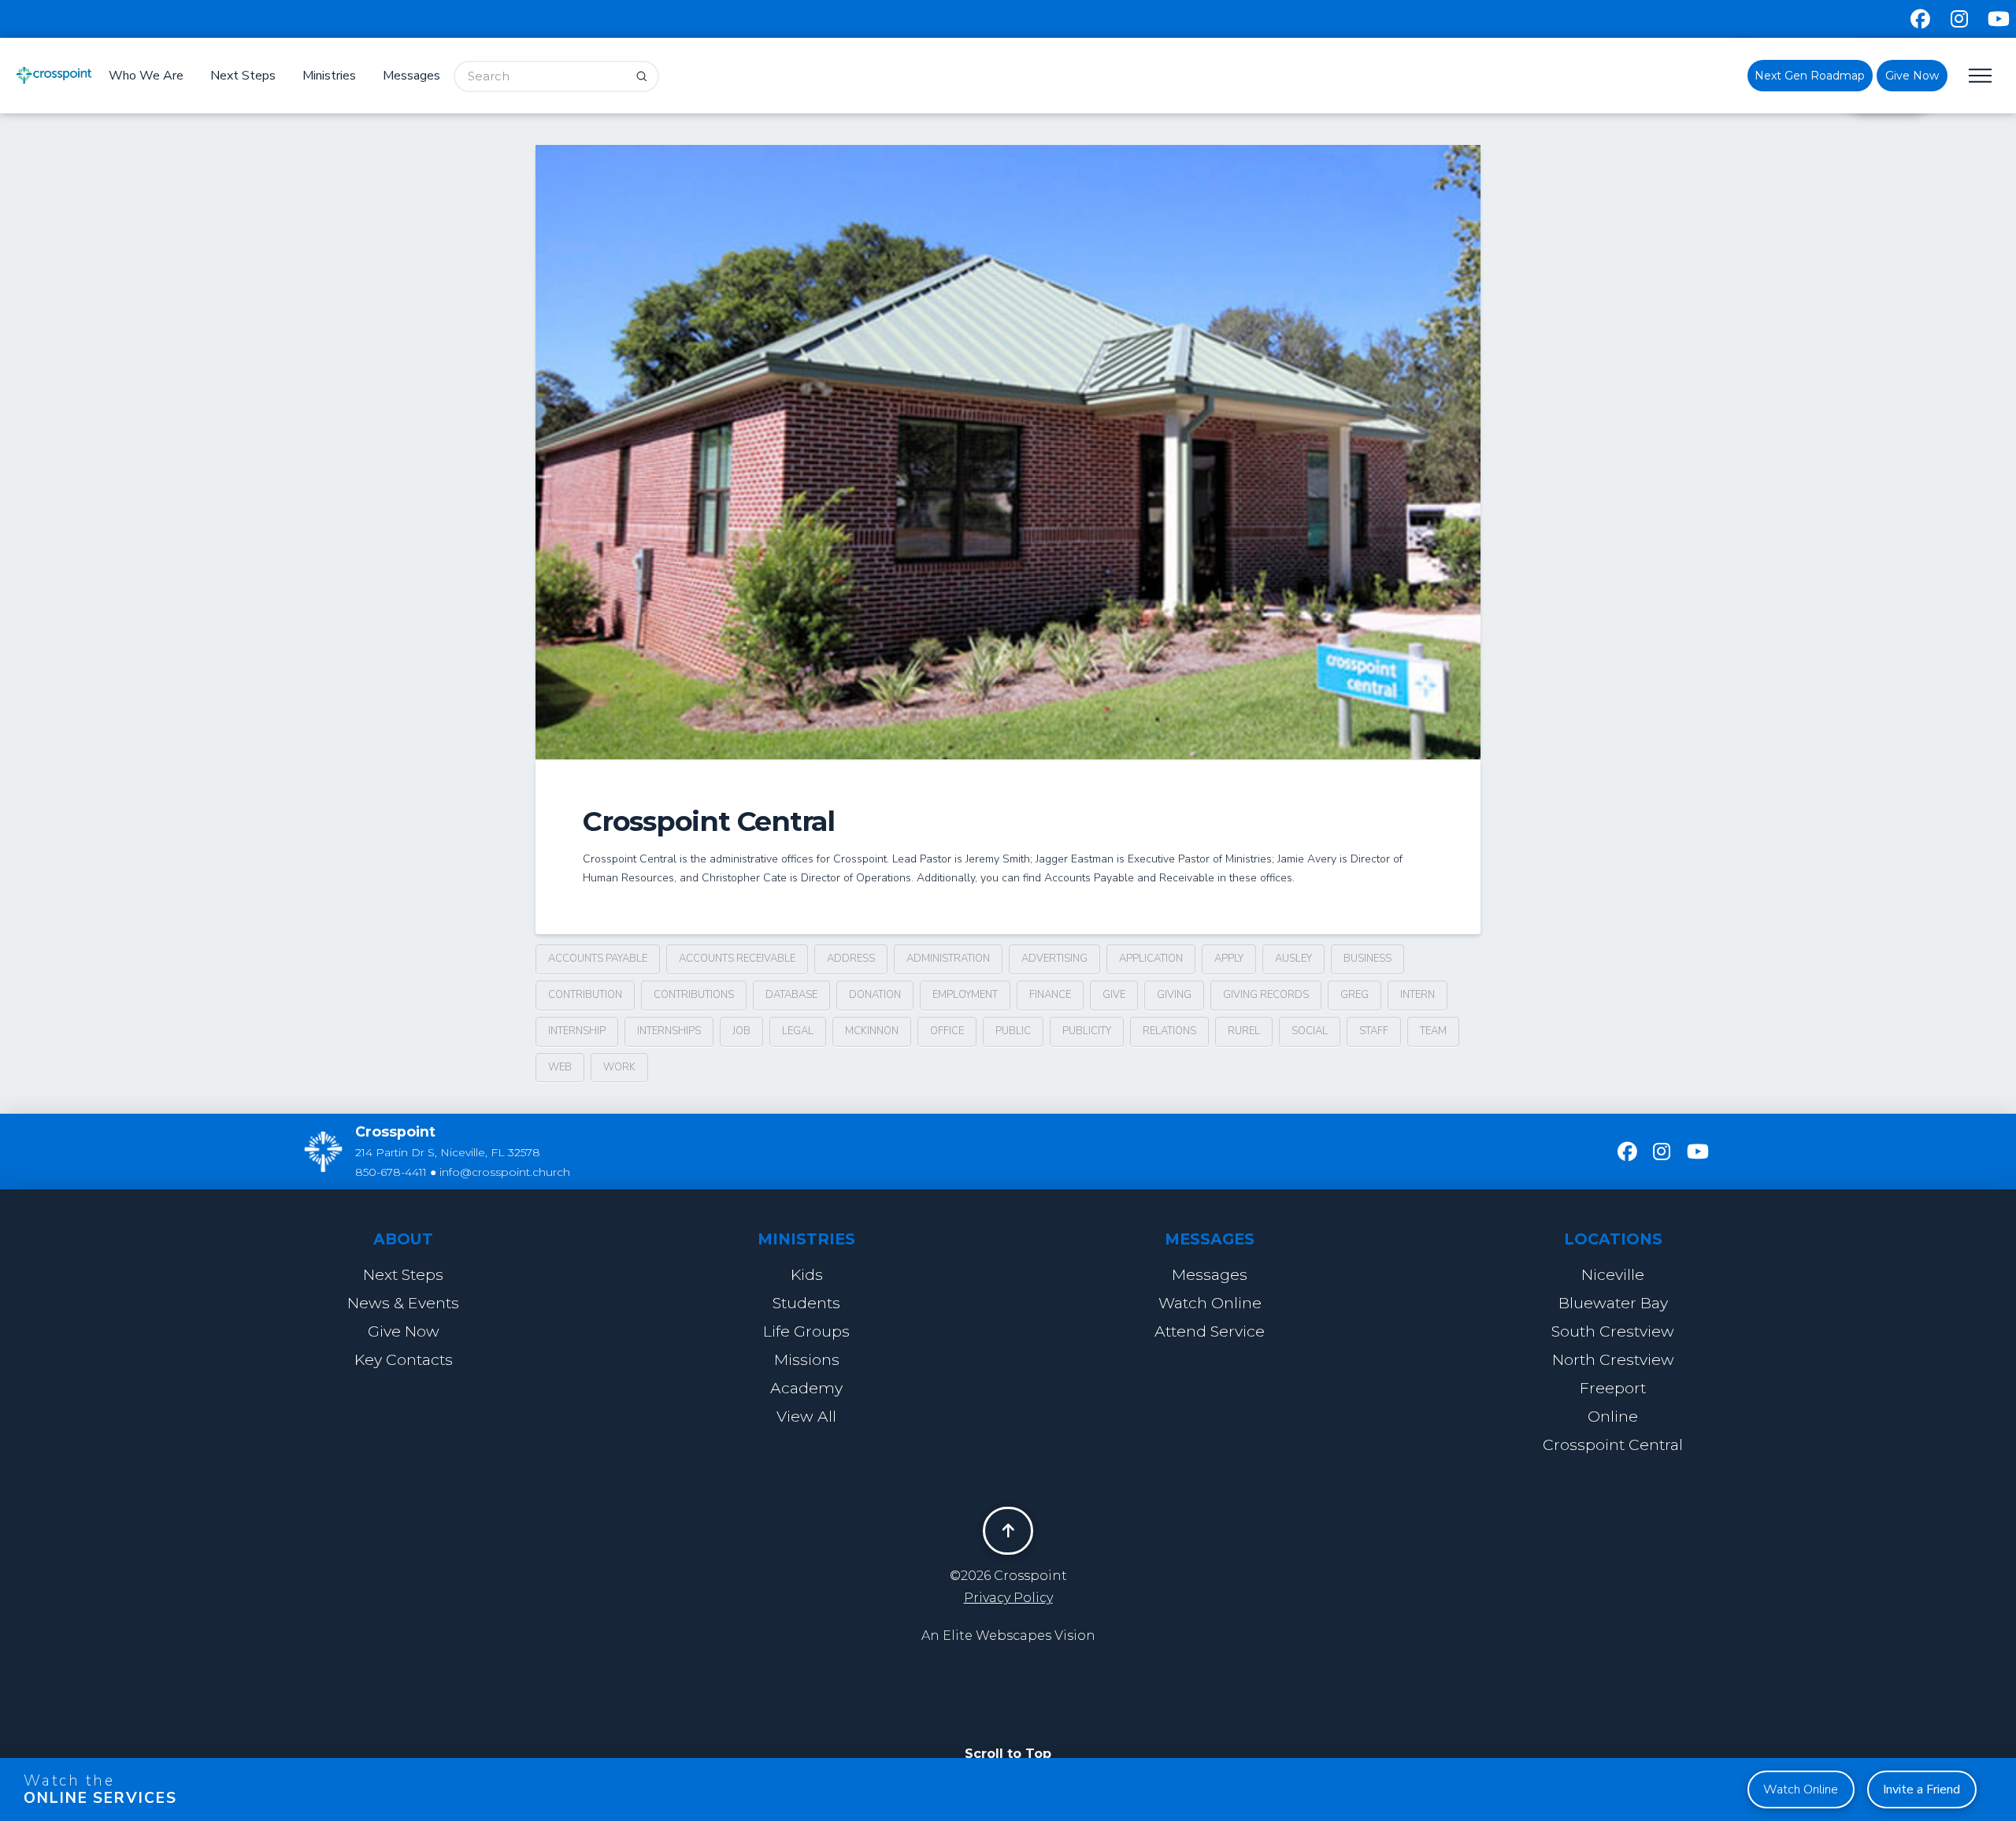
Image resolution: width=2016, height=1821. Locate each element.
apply (1229, 959)
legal (798, 1031)
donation (875, 995)
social (1310, 1031)
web (560, 1067)
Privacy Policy (1008, 1598)
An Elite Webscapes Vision (1008, 1636)
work (619, 1067)
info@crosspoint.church (505, 1172)
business (1367, 959)
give (1114, 995)
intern (1417, 995)
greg (1354, 995)
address (851, 959)
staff (1374, 1031)
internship (577, 1031)
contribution (585, 995)
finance (1050, 995)
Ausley (1293, 959)
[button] (1980, 76)
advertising (1054, 959)
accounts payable (598, 959)
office (947, 1031)
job (741, 1031)
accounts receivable (737, 959)
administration (948, 959)
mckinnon (872, 1031)
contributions (694, 995)
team (1433, 1031)
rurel (1244, 1031)
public (1013, 1031)
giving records (1266, 995)
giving (1174, 995)
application (1151, 959)
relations (1169, 1031)
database (791, 995)
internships (669, 1031)
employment (965, 995)
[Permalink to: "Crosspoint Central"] (1008, 452)
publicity (1087, 1031)
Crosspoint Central (709, 821)
